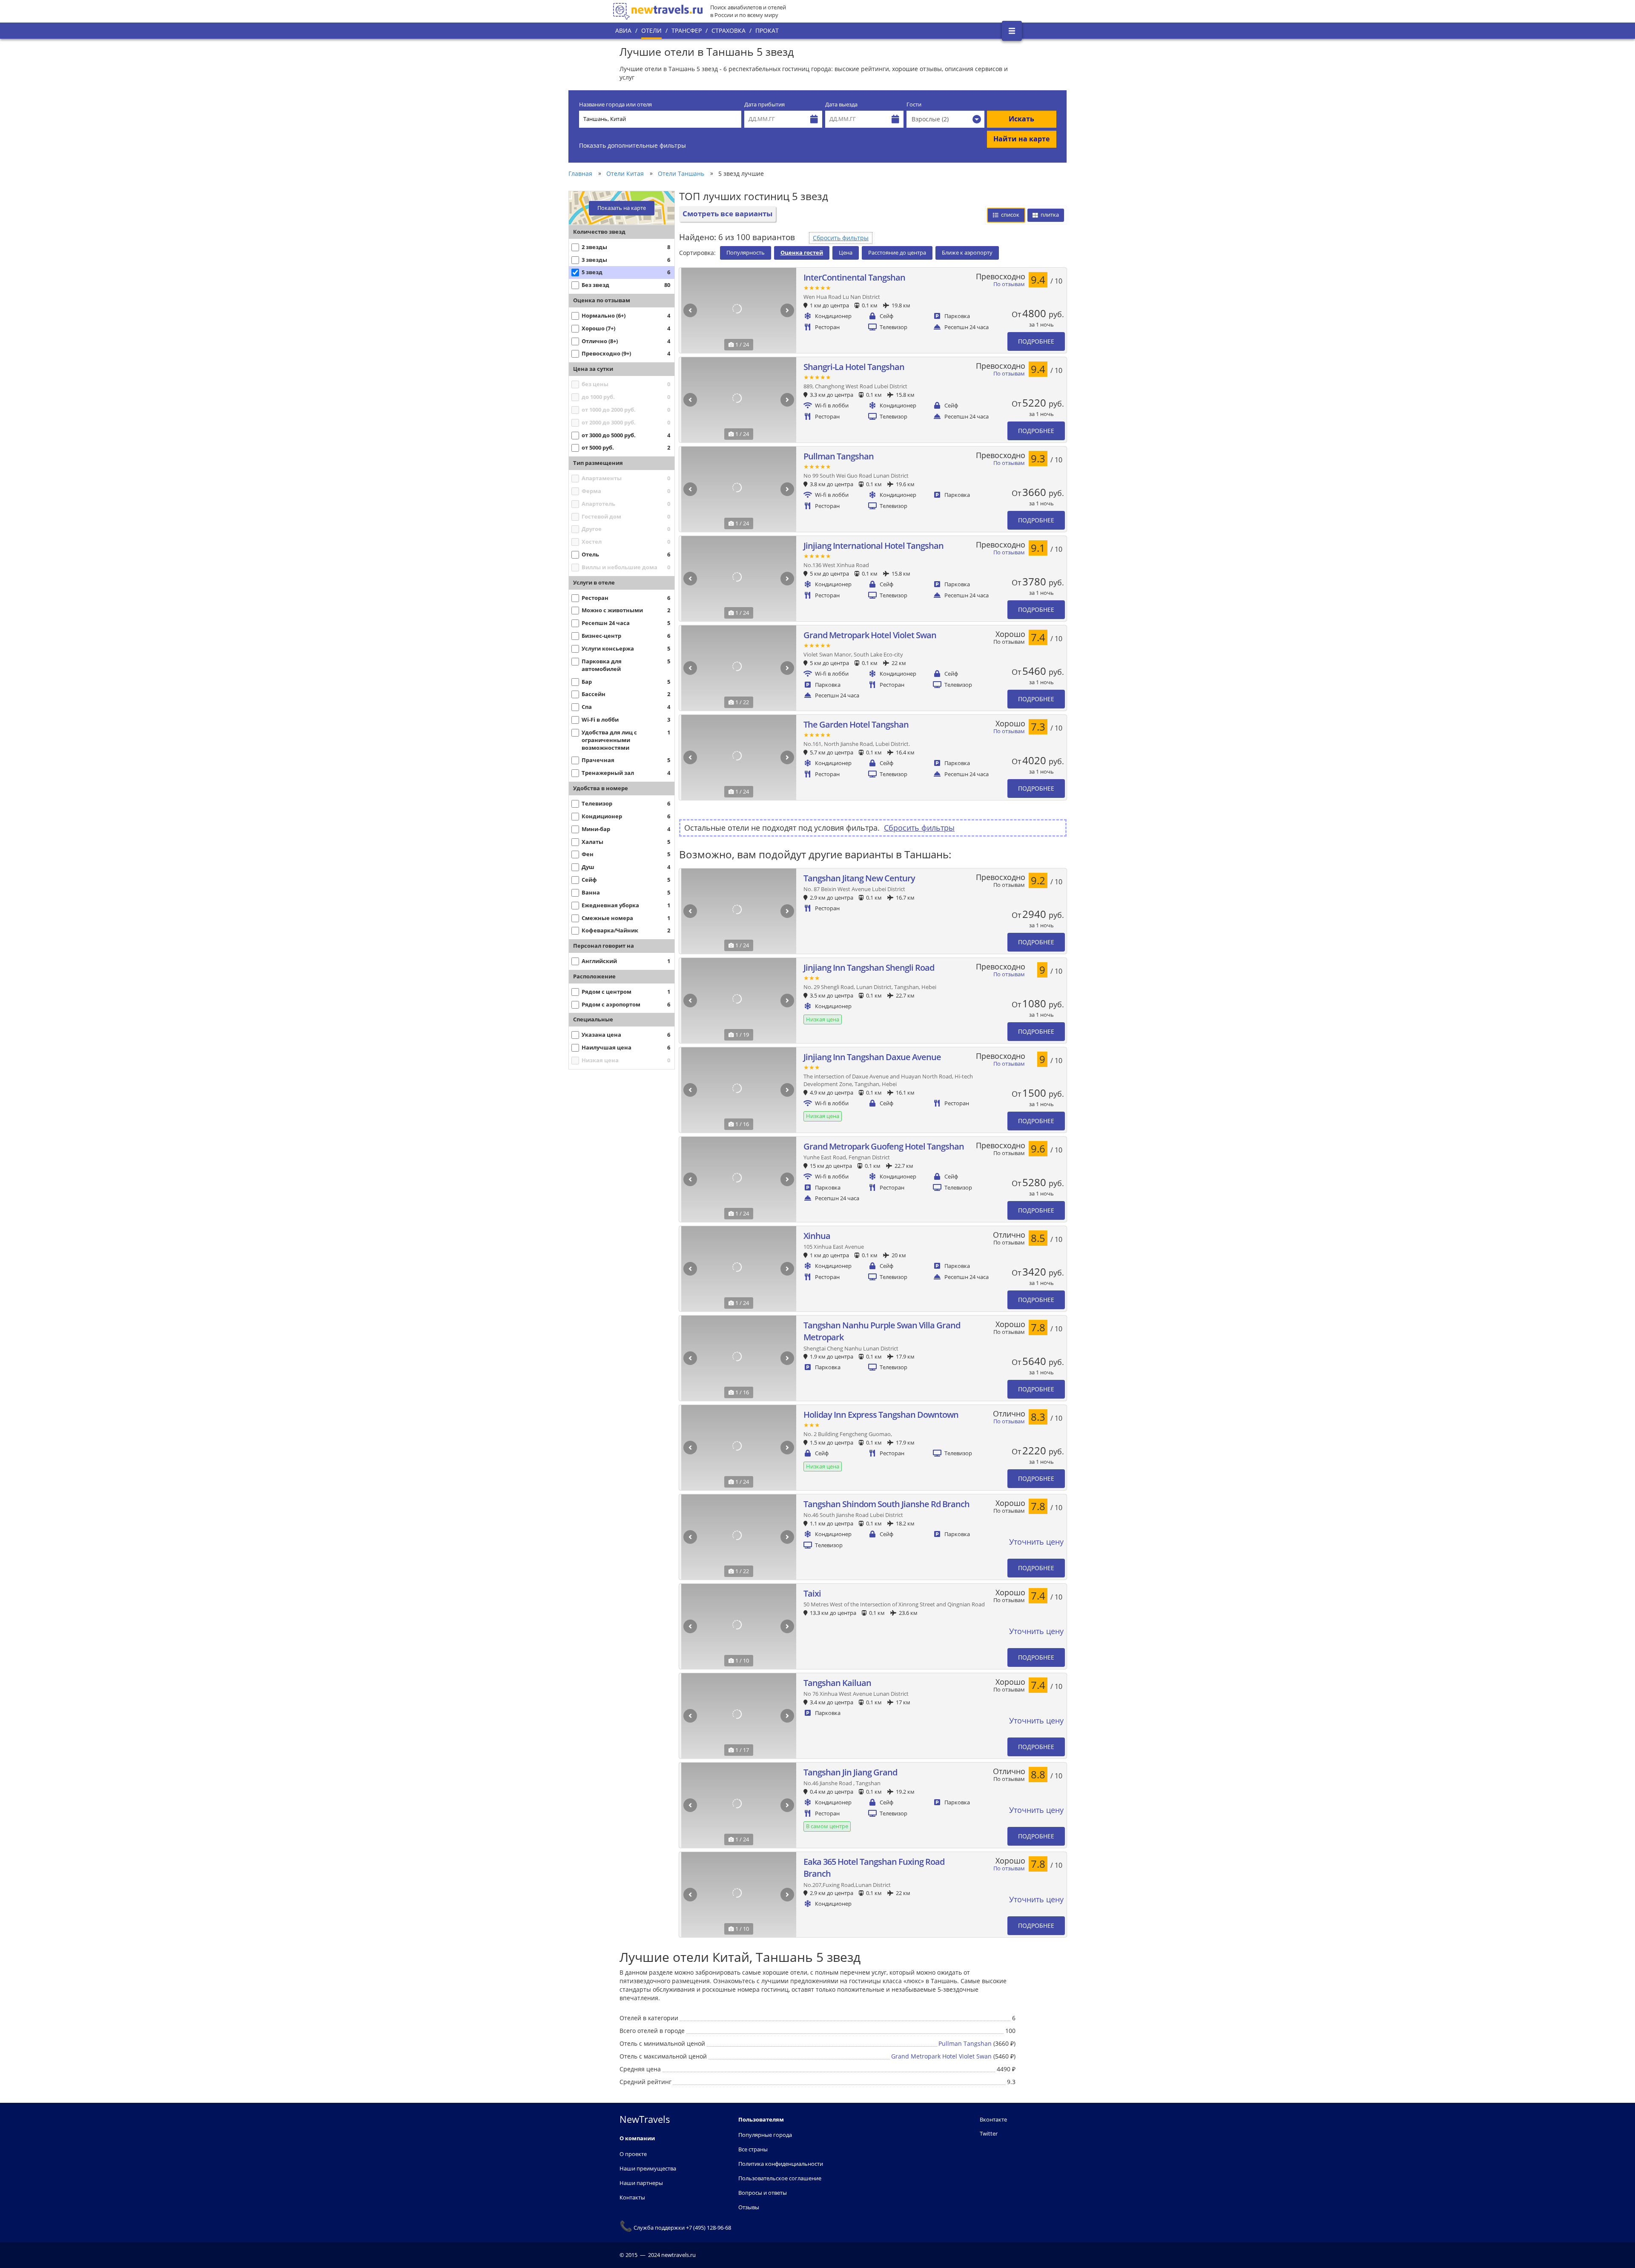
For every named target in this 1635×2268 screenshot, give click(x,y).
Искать (1021, 119)
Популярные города (765, 2135)
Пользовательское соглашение (780, 2178)
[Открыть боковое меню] (1012, 31)
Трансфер (687, 30)
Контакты (632, 2197)
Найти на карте (1021, 139)
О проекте (633, 2154)
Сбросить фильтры (841, 238)
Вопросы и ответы (763, 2193)
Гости (914, 105)
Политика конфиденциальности (781, 2164)
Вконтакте (993, 2119)
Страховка (729, 30)
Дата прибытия (764, 105)
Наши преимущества (648, 2168)
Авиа (623, 30)
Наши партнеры (641, 2183)
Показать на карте (622, 208)
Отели (651, 30)
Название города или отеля (615, 105)
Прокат (767, 30)
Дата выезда (841, 105)
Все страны (753, 2149)
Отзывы (749, 2207)
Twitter (989, 2133)
